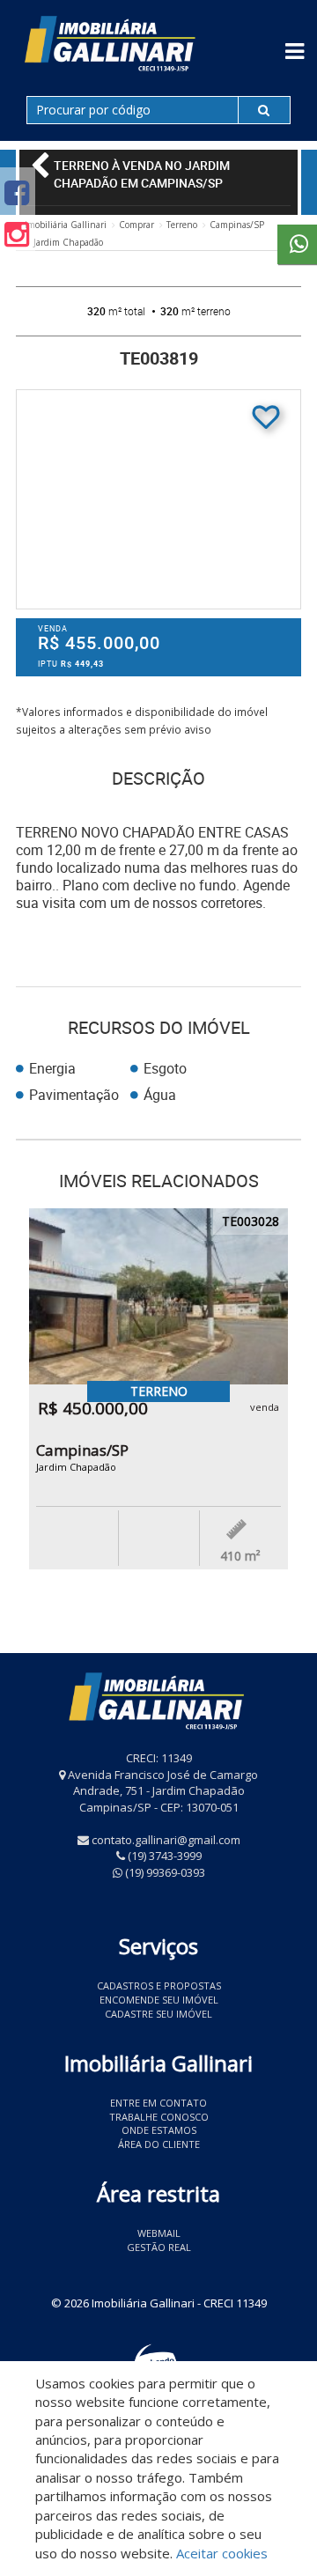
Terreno (182, 225)
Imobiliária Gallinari (66, 225)
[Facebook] (17, 192)
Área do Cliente (159, 2144)
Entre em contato (158, 2103)
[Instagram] (17, 234)
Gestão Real (159, 2247)
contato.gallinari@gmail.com (166, 1840)
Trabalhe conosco (159, 2117)
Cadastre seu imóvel (158, 2014)
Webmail (159, 2233)
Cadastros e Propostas (159, 1986)
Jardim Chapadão (68, 242)
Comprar (136, 225)
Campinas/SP (237, 225)
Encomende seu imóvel (159, 2000)
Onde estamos (159, 2130)
